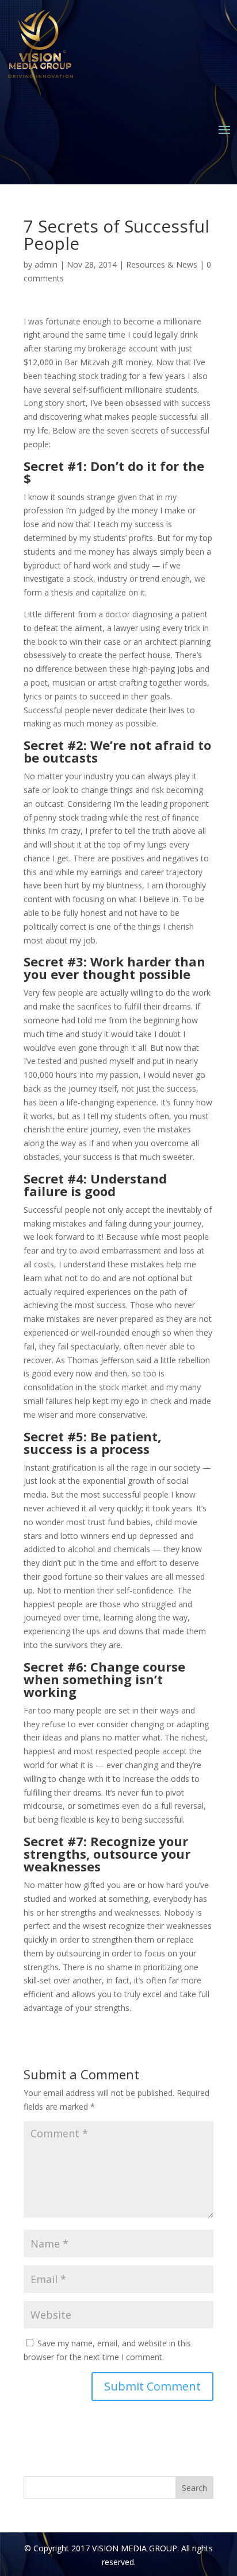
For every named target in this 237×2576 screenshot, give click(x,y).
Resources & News (162, 264)
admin (46, 264)
